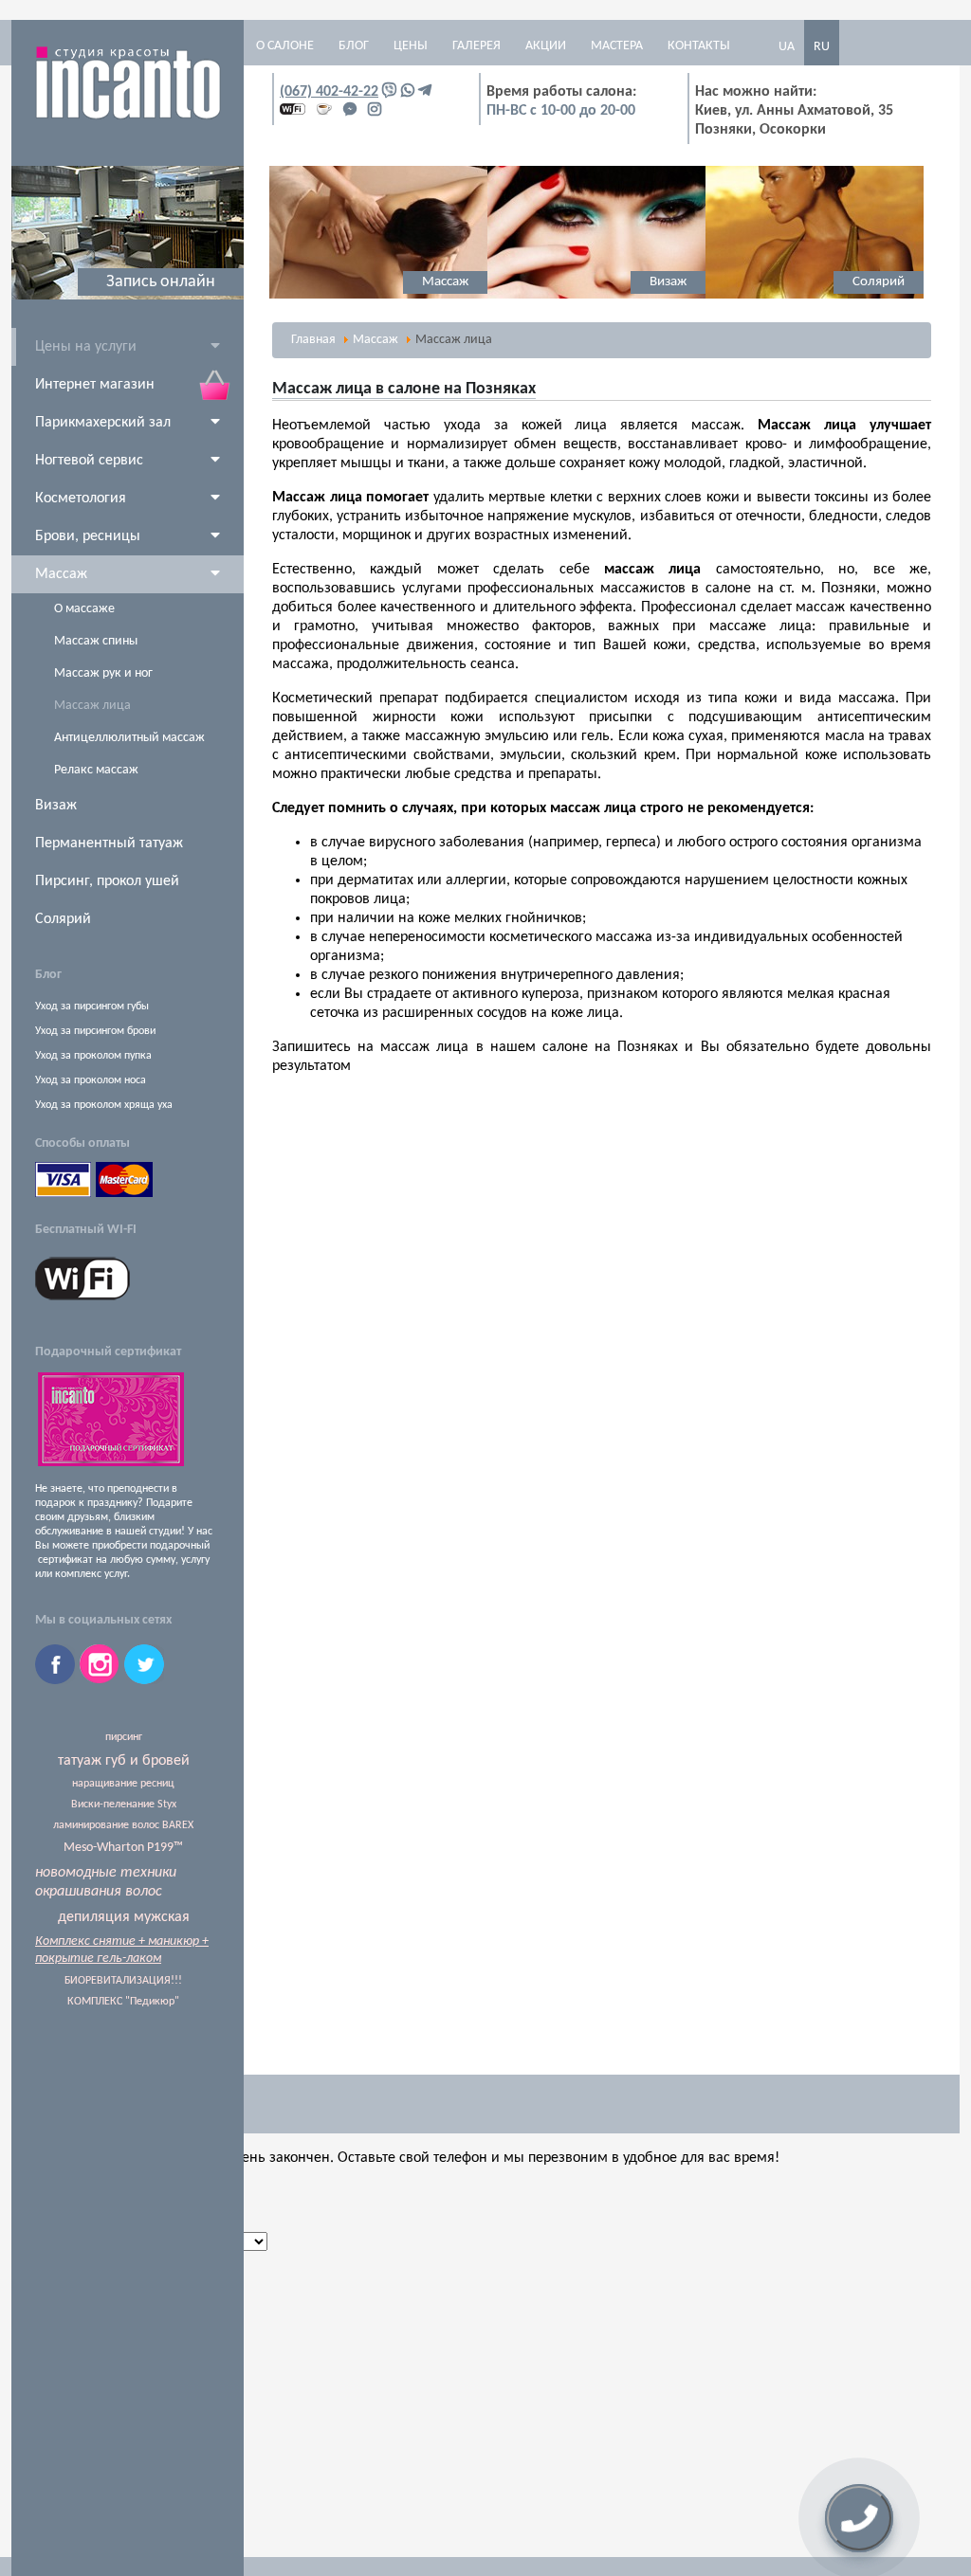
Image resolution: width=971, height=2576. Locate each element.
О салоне (285, 46)
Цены (411, 46)
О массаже (84, 609)
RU (822, 47)
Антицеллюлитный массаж (129, 738)
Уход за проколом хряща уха (104, 1105)
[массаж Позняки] (378, 296)
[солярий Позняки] (815, 296)
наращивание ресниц (123, 1784)
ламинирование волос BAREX (123, 1825)
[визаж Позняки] (596, 296)
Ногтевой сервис (89, 461)
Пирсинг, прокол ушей (107, 881)
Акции (546, 46)
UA (787, 47)
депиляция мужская (124, 1917)
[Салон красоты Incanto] (128, 117)
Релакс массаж (96, 770)
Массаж (61, 574)
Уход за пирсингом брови (95, 1031)
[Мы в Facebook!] (57, 1680)
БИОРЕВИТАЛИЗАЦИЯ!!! (123, 1981)
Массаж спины (96, 641)
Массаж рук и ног (103, 673)
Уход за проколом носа (91, 1080)
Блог (354, 46)
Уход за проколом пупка (93, 1056)
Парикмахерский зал (103, 423)
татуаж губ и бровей (124, 1761)
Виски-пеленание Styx (124, 1805)
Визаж (56, 806)
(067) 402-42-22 (329, 92)
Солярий (63, 919)
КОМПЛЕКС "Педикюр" (123, 2002)
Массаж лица (92, 706)
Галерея (476, 46)
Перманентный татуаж (109, 844)
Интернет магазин (95, 385)
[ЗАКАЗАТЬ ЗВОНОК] (859, 2518)
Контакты (699, 46)
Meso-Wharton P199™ (123, 1848)
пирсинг (124, 1737)
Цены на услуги (86, 347)
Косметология (81, 499)
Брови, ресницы (88, 536)
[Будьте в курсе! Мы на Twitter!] (144, 1680)
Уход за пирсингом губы (92, 1007)
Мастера (617, 46)
